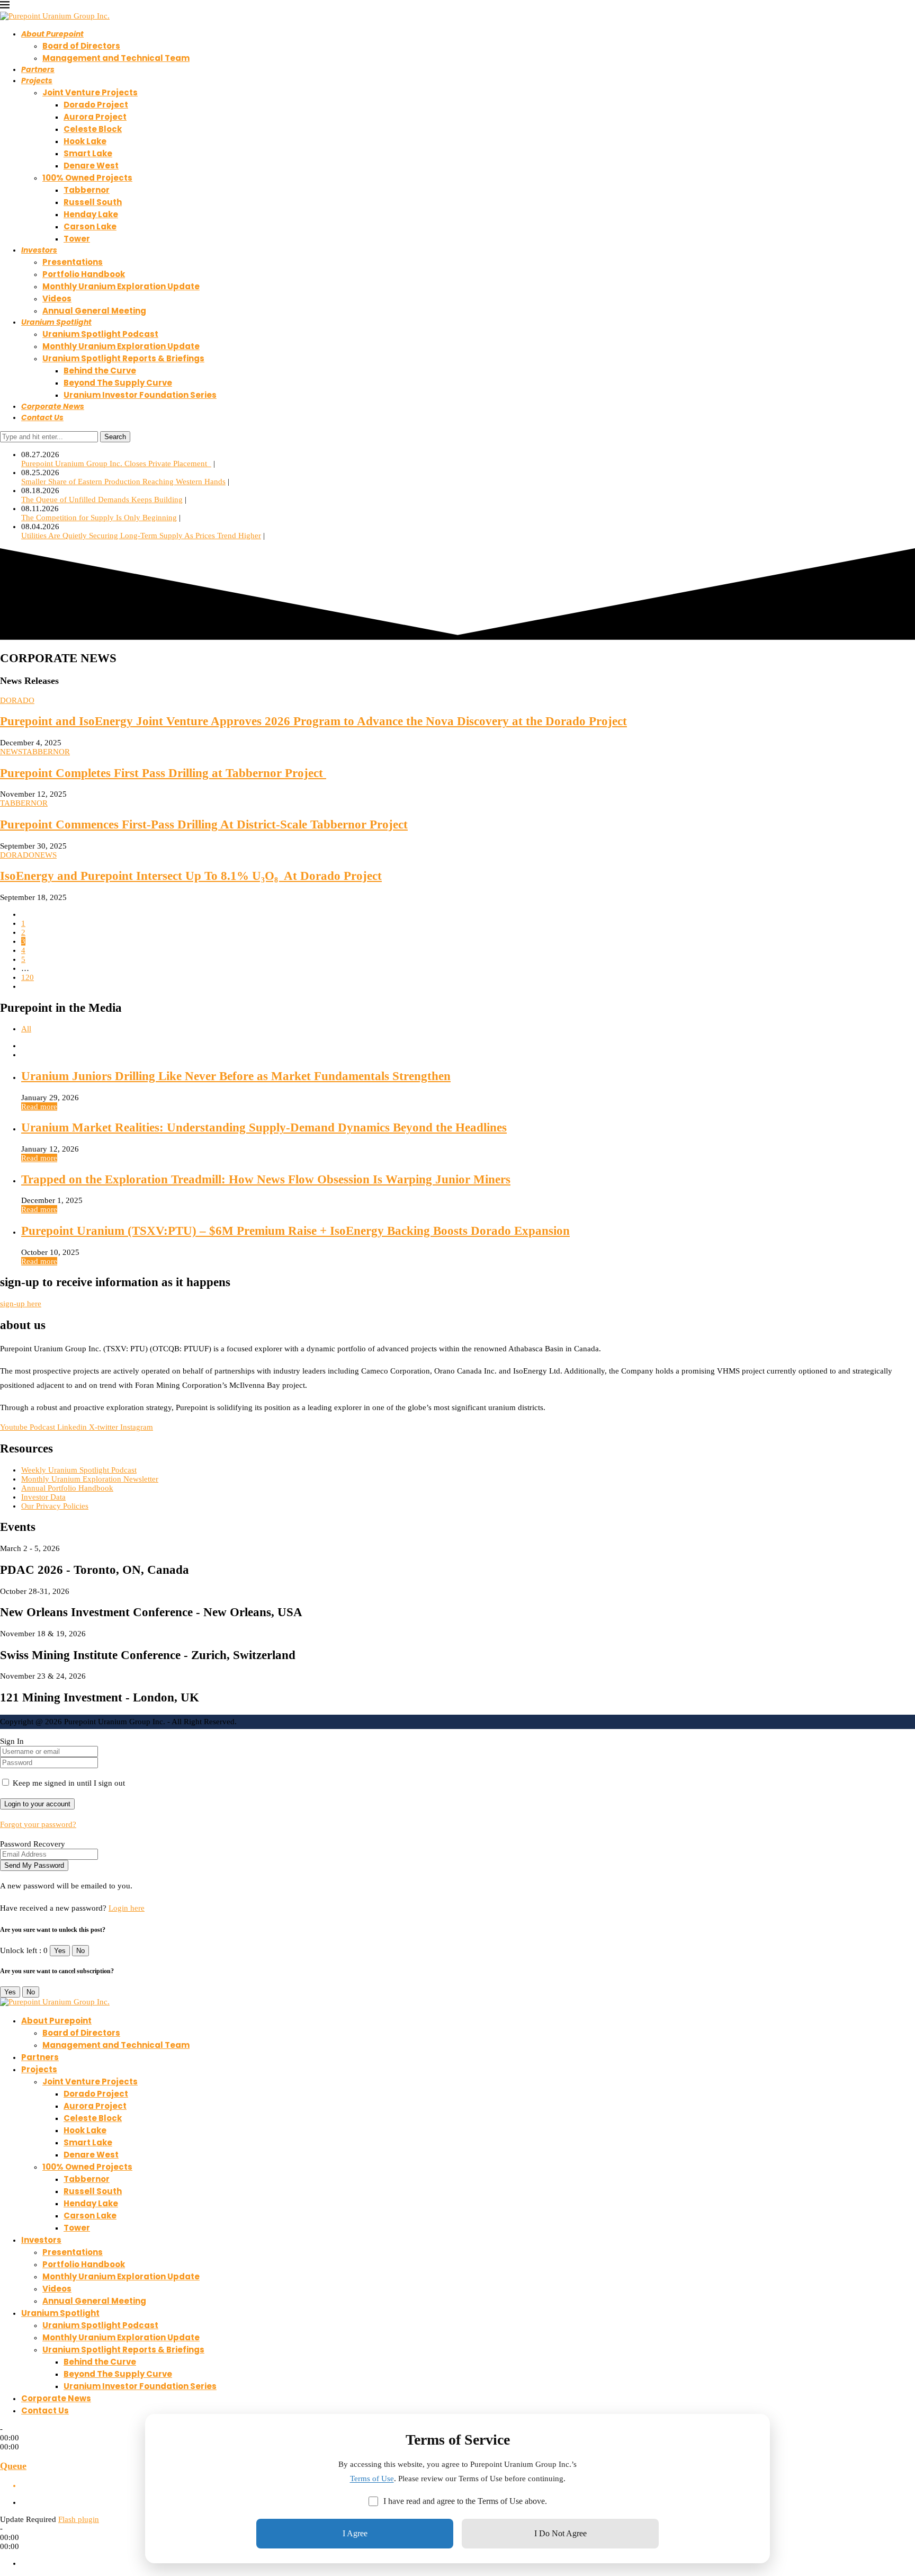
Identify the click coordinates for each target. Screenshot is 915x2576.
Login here (127, 1908)
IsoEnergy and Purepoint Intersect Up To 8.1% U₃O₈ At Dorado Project (191, 876)
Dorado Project (96, 105)
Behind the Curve (100, 371)
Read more (39, 1107)
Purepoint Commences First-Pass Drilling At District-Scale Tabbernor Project (204, 825)
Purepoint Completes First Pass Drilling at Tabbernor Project (163, 773)
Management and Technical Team (116, 58)
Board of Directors (81, 46)
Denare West (91, 166)
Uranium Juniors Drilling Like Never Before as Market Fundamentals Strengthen (236, 1076)
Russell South (93, 202)
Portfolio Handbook (84, 274)
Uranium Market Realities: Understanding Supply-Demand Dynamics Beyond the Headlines (264, 1127)
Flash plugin (79, 2519)
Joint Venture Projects (90, 92)
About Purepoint (52, 34)
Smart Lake (88, 153)
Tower (77, 239)
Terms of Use (372, 2479)
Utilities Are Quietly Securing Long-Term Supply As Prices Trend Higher (141, 536)
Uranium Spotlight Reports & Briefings (123, 358)
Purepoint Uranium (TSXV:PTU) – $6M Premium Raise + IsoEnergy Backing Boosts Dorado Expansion (295, 1231)
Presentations (73, 262)
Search (115, 437)
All (26, 1029)
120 (28, 977)
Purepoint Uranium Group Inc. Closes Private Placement (116, 463)
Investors (39, 250)
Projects (37, 81)
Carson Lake (90, 226)
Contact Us (42, 417)
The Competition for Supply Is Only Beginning (99, 518)
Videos (57, 298)
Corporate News (53, 406)
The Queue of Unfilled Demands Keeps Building (102, 500)
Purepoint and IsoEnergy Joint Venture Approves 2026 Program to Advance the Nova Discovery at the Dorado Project (313, 721)
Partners (38, 69)
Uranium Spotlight (56, 322)
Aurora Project (95, 117)
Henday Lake (91, 214)
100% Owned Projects (87, 178)
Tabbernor (87, 190)
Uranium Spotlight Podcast (100, 334)
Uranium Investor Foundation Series (140, 395)
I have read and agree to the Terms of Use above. (465, 2501)
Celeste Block (93, 129)
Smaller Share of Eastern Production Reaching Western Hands (123, 482)
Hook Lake (85, 141)
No (80, 1951)
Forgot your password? (38, 1824)
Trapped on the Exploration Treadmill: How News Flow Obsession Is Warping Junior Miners (266, 1179)
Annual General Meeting (94, 311)
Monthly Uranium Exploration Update (121, 286)
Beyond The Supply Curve (118, 383)
